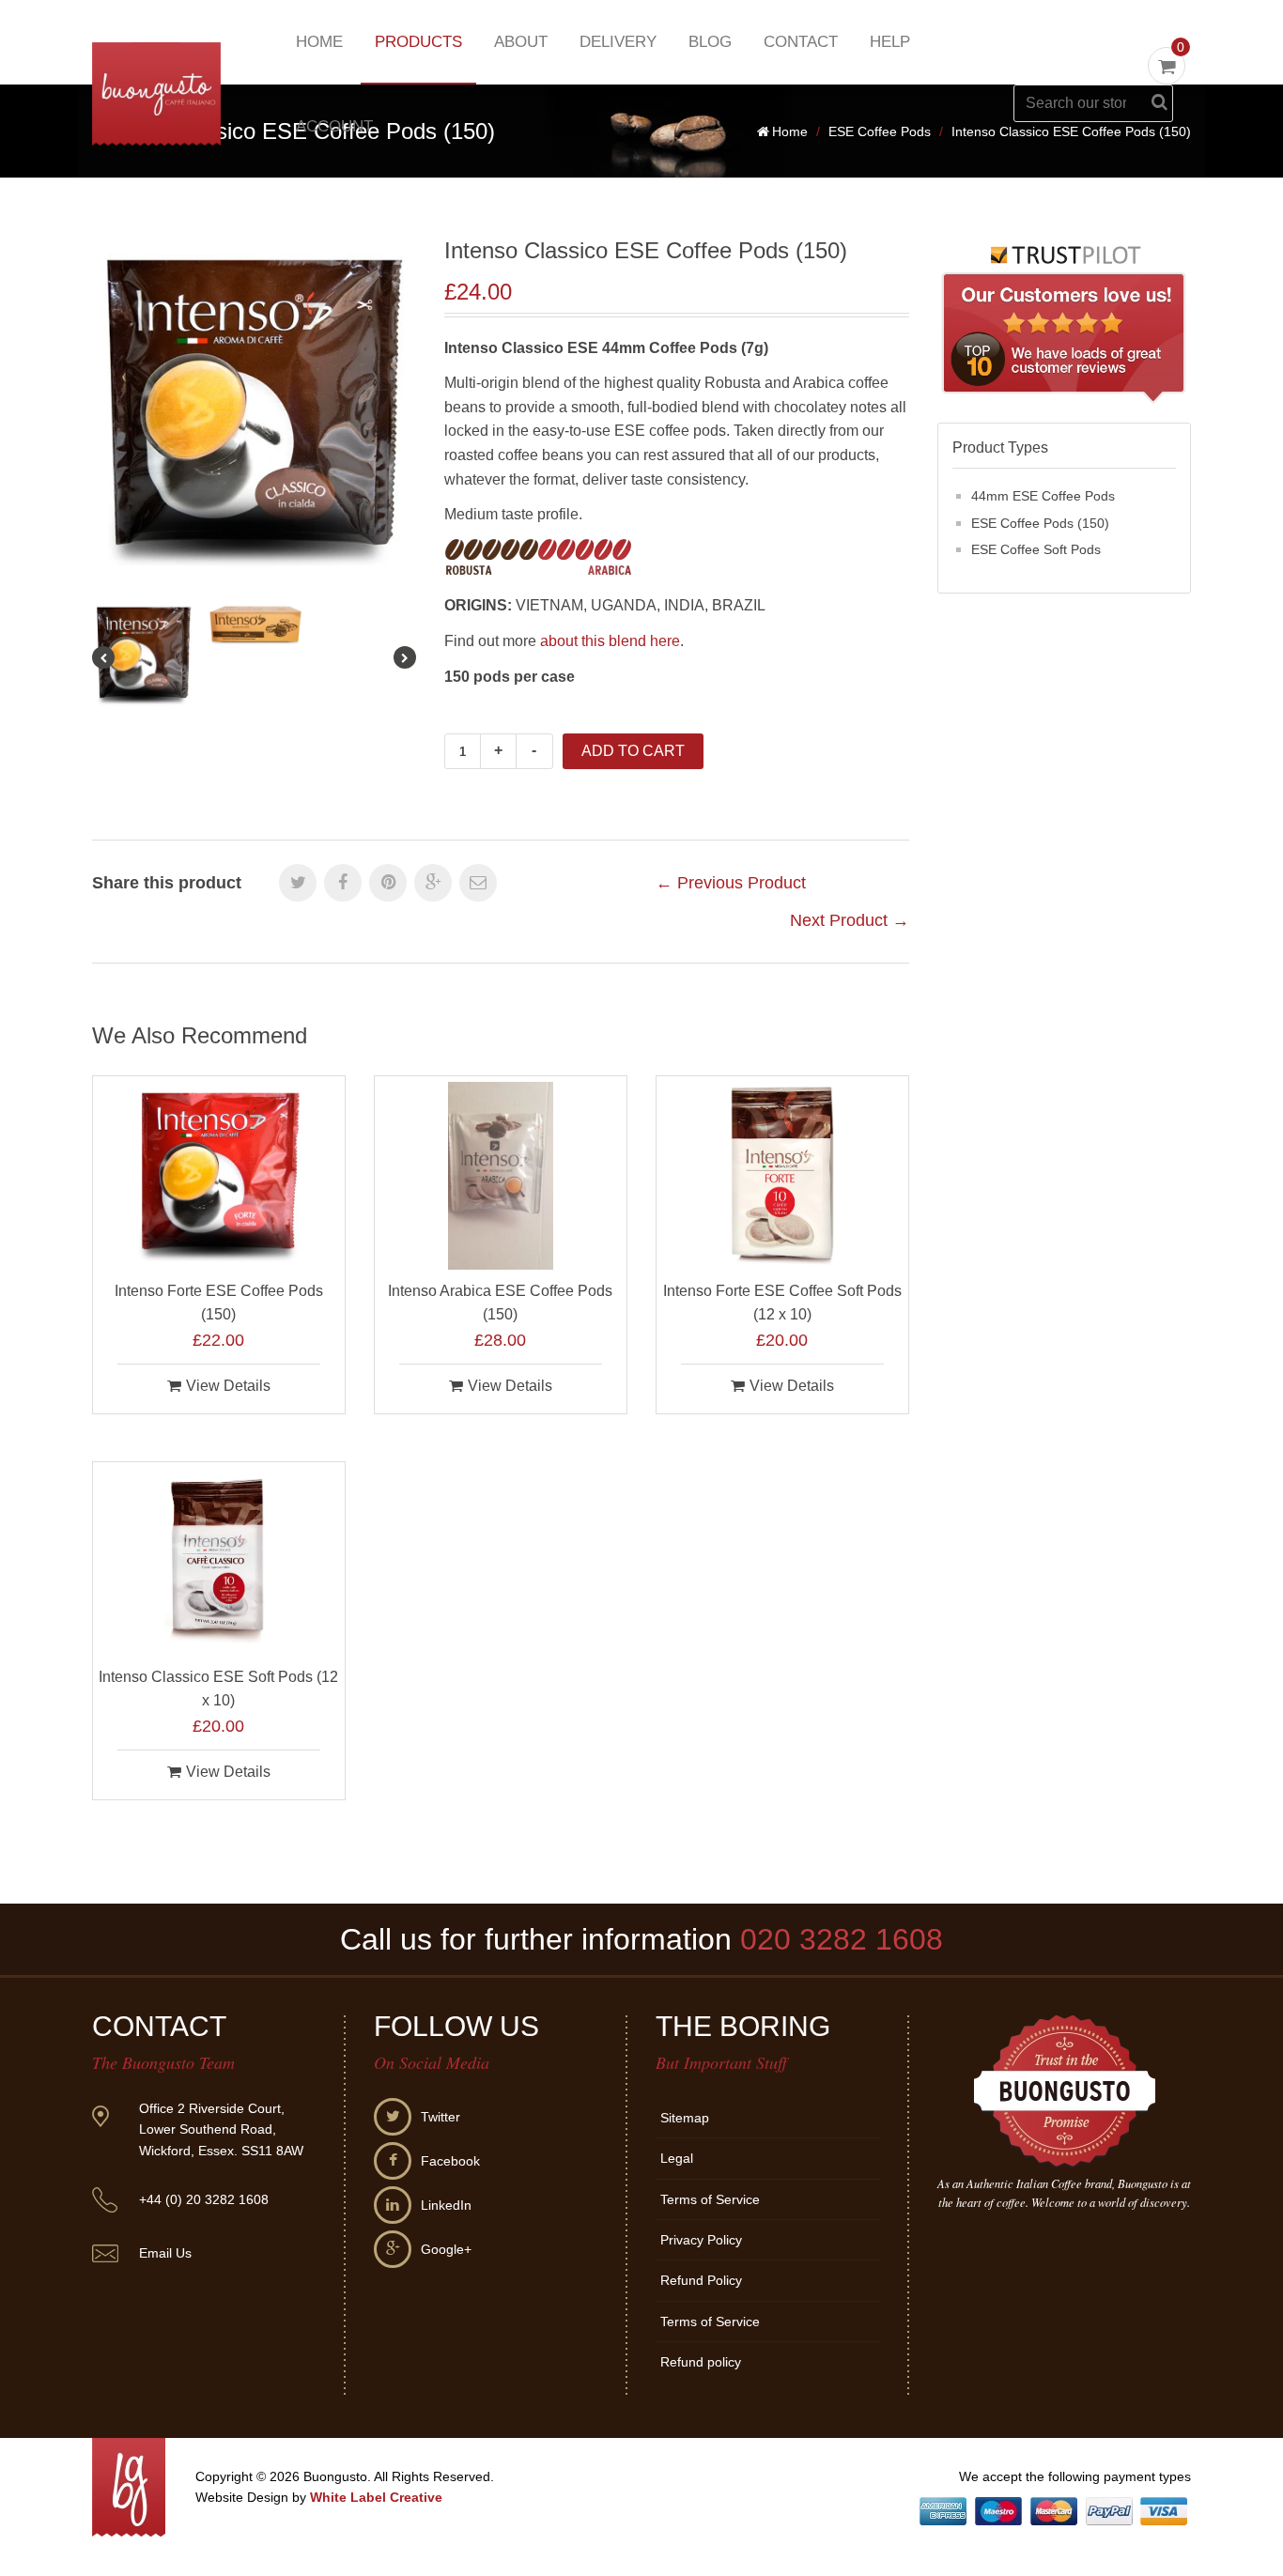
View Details (228, 1386)
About (521, 42)
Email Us (165, 2253)
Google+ (446, 2249)
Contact (801, 42)
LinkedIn (446, 2205)
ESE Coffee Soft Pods (1036, 549)
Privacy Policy (701, 2240)
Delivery (618, 42)
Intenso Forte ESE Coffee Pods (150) (219, 1303)
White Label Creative (376, 2497)
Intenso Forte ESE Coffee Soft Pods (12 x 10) (782, 1303)
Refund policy (701, 2362)
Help (890, 42)
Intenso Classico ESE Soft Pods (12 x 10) (218, 1689)
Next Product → (850, 920)
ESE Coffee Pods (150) (1040, 523)
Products (418, 42)
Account (334, 126)
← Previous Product (731, 883)
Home (319, 42)
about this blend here (610, 641)
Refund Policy (701, 2280)
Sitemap (685, 2118)
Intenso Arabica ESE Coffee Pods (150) (500, 1303)
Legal (677, 2158)
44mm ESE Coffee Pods (1043, 496)
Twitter (441, 2117)
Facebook (450, 2161)
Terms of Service (710, 2199)
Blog (710, 42)
